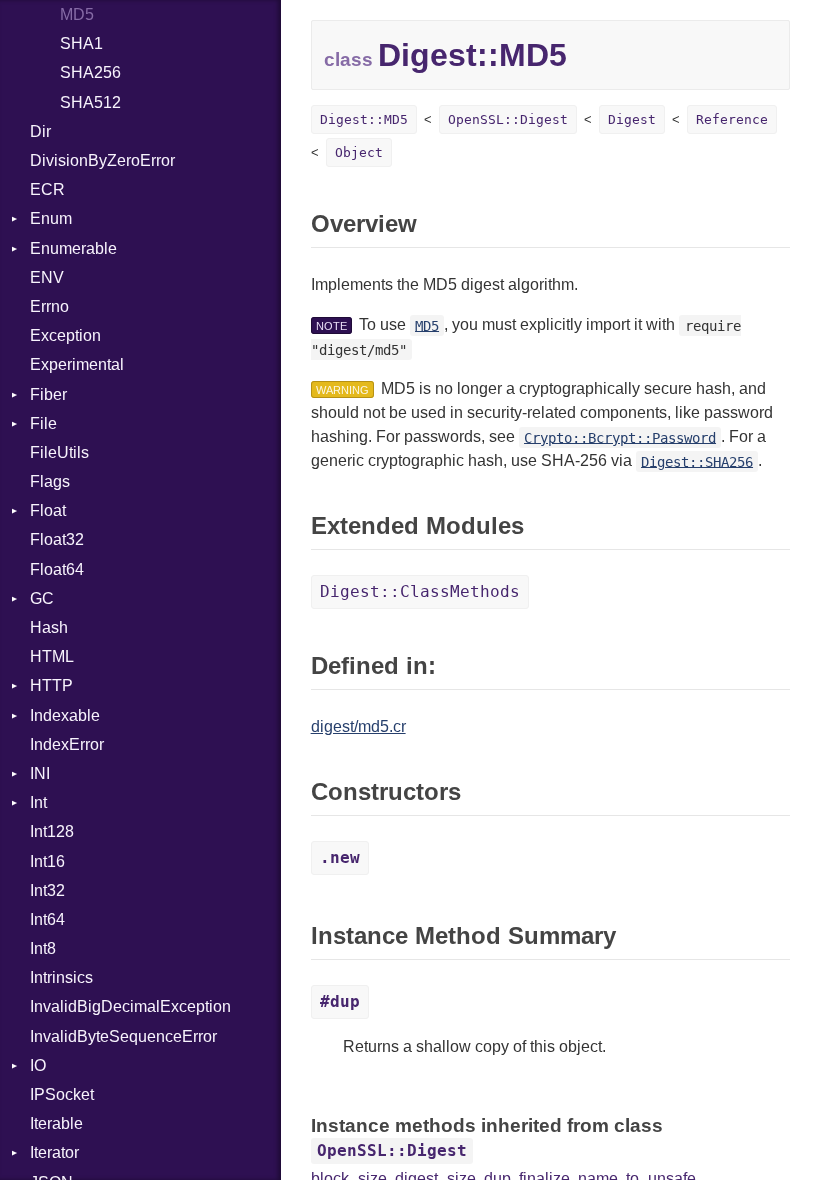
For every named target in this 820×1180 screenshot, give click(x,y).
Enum (51, 218)
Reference (732, 119)
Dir (40, 131)
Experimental (77, 364)
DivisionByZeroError (102, 160)
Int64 (47, 919)
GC (42, 598)
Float (48, 510)
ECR (47, 189)
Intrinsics (61, 977)
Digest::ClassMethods (420, 591)
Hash (49, 627)
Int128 (52, 831)
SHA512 (90, 102)
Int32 (47, 890)
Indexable (65, 715)
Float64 (57, 569)
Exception (65, 335)
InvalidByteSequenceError (123, 1036)
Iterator (54, 1152)
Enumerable (73, 248)
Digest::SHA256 (697, 461)
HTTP (51, 685)
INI (40, 773)
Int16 (47, 861)
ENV (47, 277)
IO (38, 1065)
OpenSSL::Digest (508, 119)
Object (359, 152)
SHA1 (81, 43)
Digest (632, 119)
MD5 (77, 14)
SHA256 (90, 72)
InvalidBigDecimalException (130, 1006)
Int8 (43, 948)
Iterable (56, 1123)
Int (38, 802)
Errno (49, 306)
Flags (50, 481)
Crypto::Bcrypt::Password (620, 437)
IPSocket (62, 1094)
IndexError (67, 744)
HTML (52, 656)
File (43, 423)
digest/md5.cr (358, 726)
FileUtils (59, 452)
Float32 (57, 539)
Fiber (48, 394)
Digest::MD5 (364, 119)
